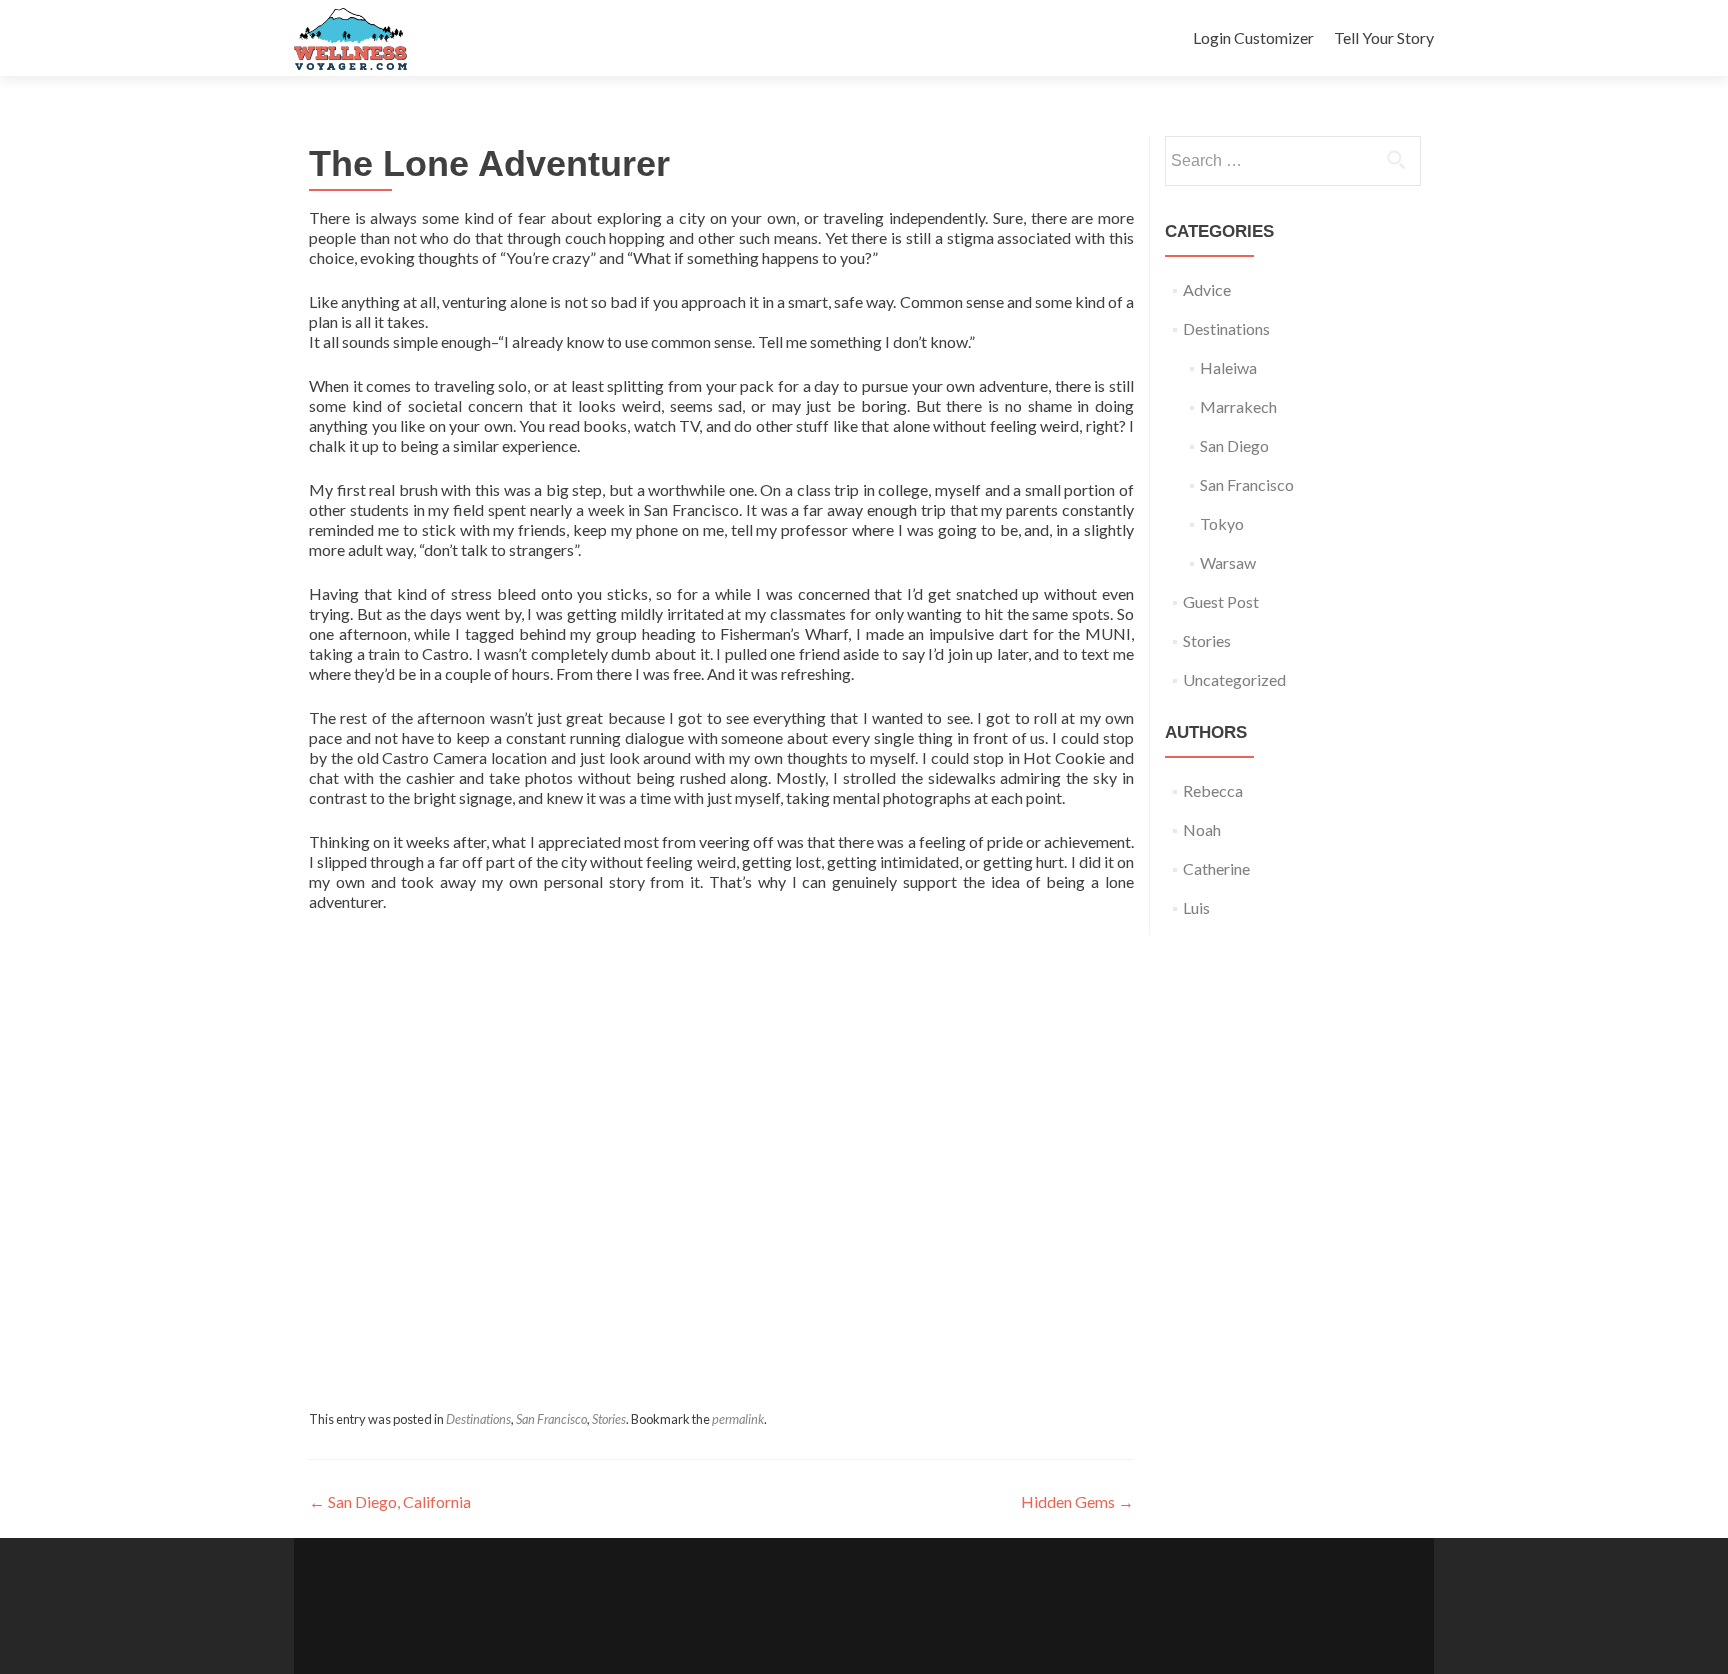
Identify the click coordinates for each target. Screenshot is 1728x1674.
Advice (1207, 289)
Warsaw (1228, 562)
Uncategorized (1234, 679)
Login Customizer (1253, 37)
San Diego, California (390, 1501)
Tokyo (1222, 523)
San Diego (1234, 445)
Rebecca (1213, 790)
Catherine (1216, 868)
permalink (738, 1419)
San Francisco (551, 1419)
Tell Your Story (1384, 37)
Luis (1196, 907)
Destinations (478, 1419)
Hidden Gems (1077, 1501)
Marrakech (1238, 406)
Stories (609, 1419)
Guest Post (1221, 601)
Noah (1202, 829)
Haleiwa (1228, 367)
